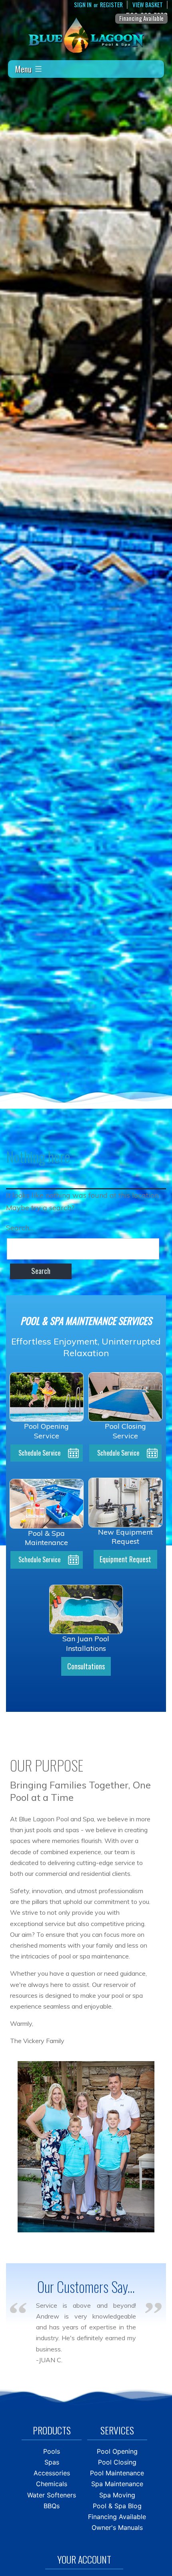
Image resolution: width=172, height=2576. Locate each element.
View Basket (148, 5)
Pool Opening (117, 2451)
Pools (52, 2451)
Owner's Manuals (117, 2527)
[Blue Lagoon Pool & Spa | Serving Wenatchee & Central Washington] (86, 35)
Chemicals (52, 2484)
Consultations (86, 1666)
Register (111, 5)
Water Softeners (52, 2495)
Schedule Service (39, 1453)
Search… (20, 1228)
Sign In (83, 5)
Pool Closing (117, 2462)
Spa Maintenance (117, 2484)
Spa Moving (117, 2495)
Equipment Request (125, 1559)
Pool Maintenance (117, 2473)
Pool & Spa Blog (117, 2506)
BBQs (52, 2506)
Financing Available (141, 18)
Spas (52, 2462)
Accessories (52, 2473)
